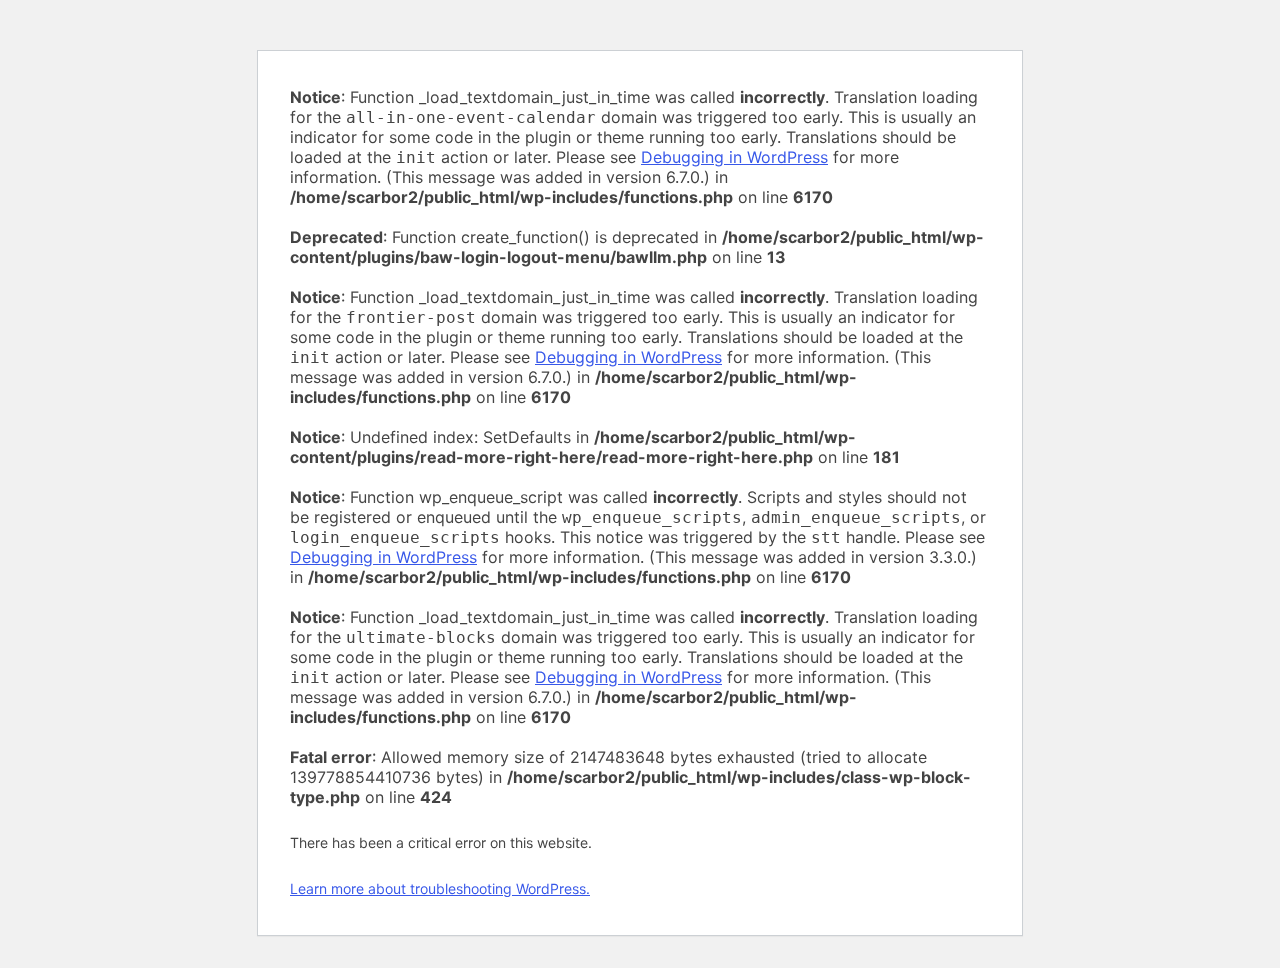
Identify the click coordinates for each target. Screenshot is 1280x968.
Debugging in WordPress (734, 157)
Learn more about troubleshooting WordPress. (440, 888)
